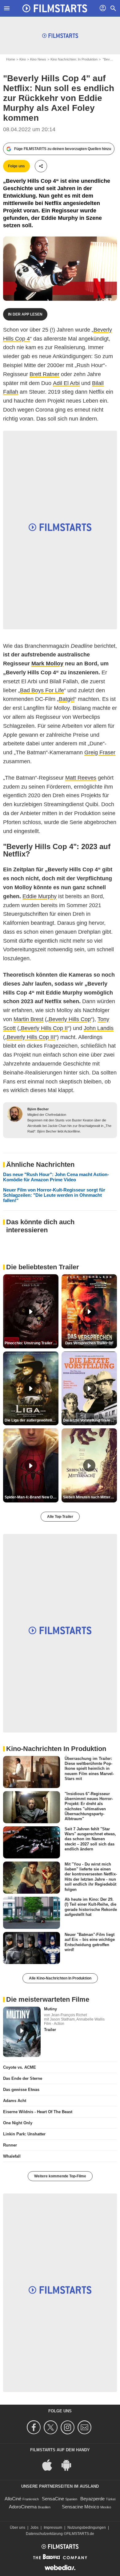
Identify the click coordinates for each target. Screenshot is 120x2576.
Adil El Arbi (66, 383)
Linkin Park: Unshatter (24, 2134)
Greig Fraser (100, 752)
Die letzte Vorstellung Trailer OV (90, 1420)
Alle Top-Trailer (60, 1517)
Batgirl (67, 699)
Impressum (53, 2528)
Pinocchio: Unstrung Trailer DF (31, 1343)
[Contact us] (85, 2427)
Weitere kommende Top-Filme (60, 2176)
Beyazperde (92, 2499)
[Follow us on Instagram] (68, 2427)
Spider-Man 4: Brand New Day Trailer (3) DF (32, 1497)
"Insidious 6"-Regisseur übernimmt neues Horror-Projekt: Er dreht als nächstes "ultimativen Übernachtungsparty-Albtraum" (89, 1806)
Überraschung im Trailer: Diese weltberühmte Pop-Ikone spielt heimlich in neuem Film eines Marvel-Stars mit (89, 1768)
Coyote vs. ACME (20, 2067)
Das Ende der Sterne (23, 2078)
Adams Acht (15, 2101)
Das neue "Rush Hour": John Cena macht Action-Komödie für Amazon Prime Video (56, 1177)
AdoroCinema (23, 2507)
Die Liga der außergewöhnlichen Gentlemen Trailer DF (32, 1420)
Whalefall (12, 2156)
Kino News (38, 59)
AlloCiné (13, 2499)
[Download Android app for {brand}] (70, 2464)
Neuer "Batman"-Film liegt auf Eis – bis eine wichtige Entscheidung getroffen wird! (90, 1942)
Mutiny (50, 2009)
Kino (23, 59)
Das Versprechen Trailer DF (89, 1343)
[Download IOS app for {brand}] (50, 2464)
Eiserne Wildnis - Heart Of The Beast (38, 2112)
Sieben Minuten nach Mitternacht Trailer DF (90, 1497)
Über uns (18, 2528)
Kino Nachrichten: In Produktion (74, 59)
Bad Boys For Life (42, 690)
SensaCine (53, 2499)
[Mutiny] (22, 2032)
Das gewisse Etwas (21, 2090)
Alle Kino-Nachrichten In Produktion (60, 1978)
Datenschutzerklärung (44, 2534)
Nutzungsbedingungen (87, 2528)
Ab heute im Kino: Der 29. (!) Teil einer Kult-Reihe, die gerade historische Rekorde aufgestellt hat (91, 1907)
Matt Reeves (81, 778)
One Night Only (18, 2123)
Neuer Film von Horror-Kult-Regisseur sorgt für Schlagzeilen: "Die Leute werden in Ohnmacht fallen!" (54, 1195)
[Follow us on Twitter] (52, 2427)
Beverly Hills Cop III (31, 1037)
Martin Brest (28, 1019)
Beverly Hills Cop (70, 1019)
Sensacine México (80, 2507)
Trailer (50, 2030)
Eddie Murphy (40, 896)
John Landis (99, 1028)
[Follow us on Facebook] (35, 2427)
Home (11, 59)
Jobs (34, 2528)
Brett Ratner (44, 374)
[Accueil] (55, 8)
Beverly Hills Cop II (44, 1028)
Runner (10, 2145)
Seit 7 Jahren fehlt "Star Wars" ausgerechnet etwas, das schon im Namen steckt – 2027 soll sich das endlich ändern (90, 1839)
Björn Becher (38, 1109)
